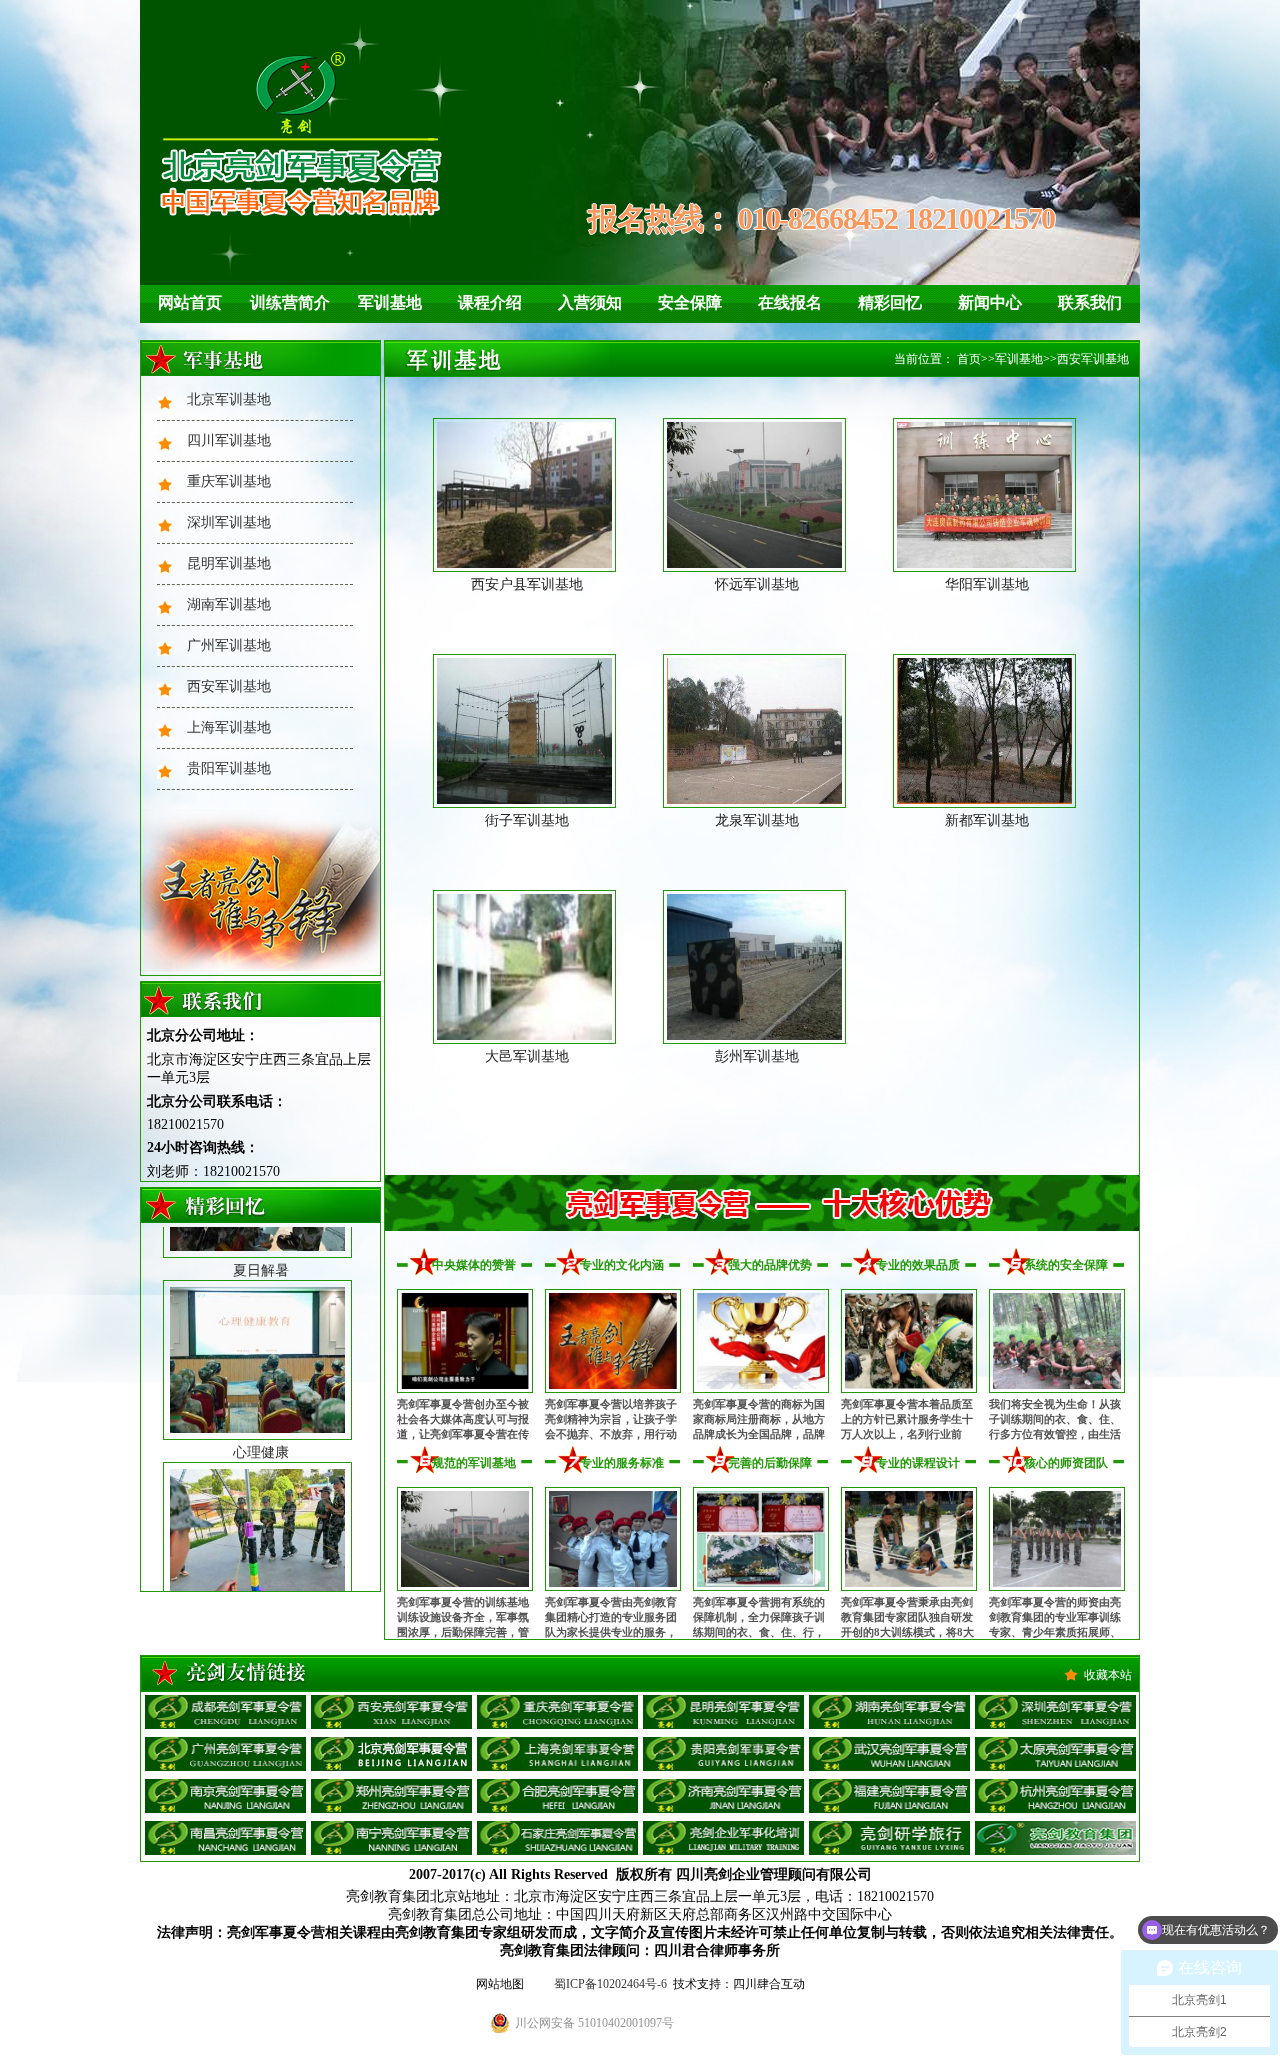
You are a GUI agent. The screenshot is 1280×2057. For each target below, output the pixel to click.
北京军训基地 (229, 399)
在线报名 (790, 302)
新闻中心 (990, 302)
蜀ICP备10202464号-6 (610, 1984)
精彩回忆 (890, 302)
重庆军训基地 (229, 481)
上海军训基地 (229, 727)
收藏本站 (1108, 1675)
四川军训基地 (229, 440)
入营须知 (590, 302)
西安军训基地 (229, 686)
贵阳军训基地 (229, 768)
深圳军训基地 (229, 522)
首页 (969, 359)
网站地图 (500, 1984)
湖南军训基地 (229, 604)
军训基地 (390, 302)
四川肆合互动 (769, 1984)
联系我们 (1090, 302)
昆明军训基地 (229, 563)
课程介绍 (490, 302)
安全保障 (690, 302)
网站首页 (190, 302)
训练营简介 (290, 302)
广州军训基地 (229, 645)
